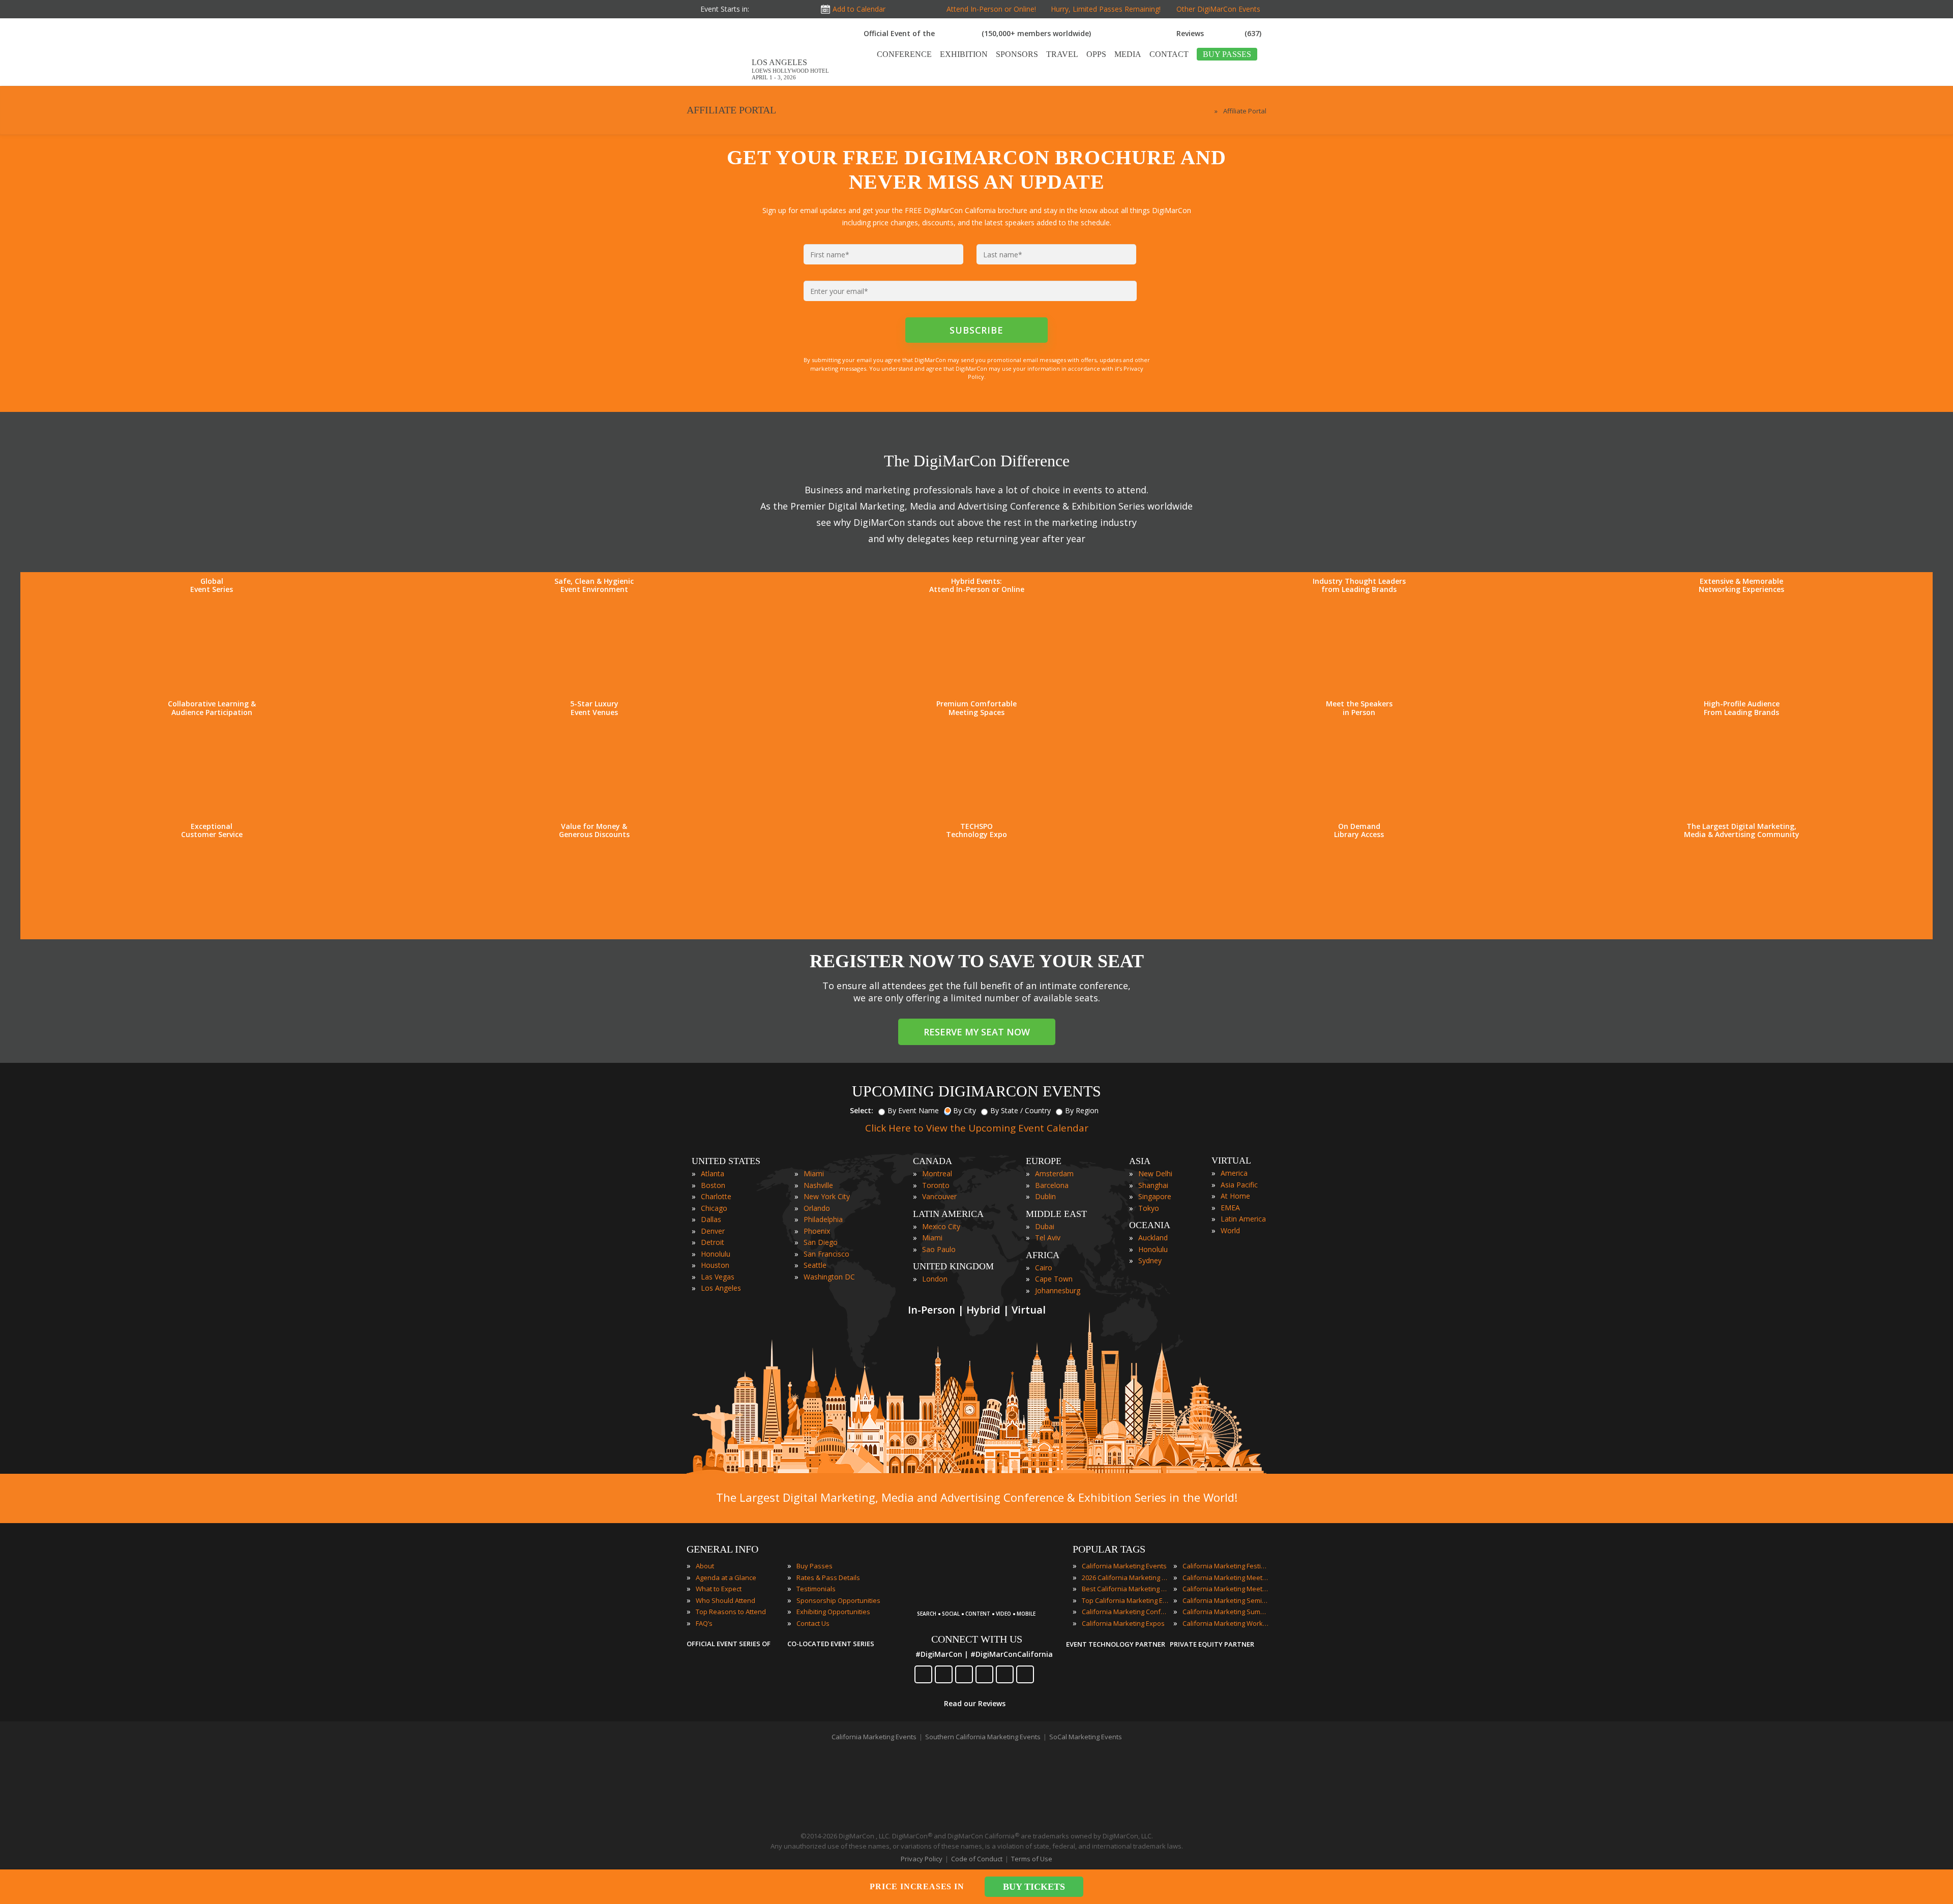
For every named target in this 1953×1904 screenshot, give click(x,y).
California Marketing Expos (1123, 1623)
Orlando (817, 1208)
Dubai (1045, 1226)
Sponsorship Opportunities (838, 1600)
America (1234, 1173)
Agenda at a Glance (726, 1578)
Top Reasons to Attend (731, 1612)
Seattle (815, 1265)
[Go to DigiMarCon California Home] (719, 81)
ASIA (1140, 1161)
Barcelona (1052, 1185)
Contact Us (813, 1623)
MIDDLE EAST (1056, 1214)
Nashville (818, 1185)
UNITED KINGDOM (953, 1266)
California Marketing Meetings (1226, 1578)
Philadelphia (823, 1219)
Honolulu (716, 1254)
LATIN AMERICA (948, 1214)
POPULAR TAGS (1109, 1549)
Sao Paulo (939, 1249)
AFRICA (1043, 1255)
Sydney (1150, 1260)
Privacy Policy (922, 1859)
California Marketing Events (1124, 1566)
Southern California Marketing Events (983, 1737)
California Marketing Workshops (1226, 1623)
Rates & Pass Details (828, 1578)
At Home (1235, 1196)
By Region (1082, 1110)
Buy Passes (815, 1566)
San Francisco (826, 1254)
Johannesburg (1058, 1290)
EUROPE (1044, 1161)
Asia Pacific (1239, 1185)
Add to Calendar (859, 9)
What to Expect (719, 1589)
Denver (713, 1231)
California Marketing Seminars (1226, 1600)
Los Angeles (721, 1288)
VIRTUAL (1231, 1161)
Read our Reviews (975, 1703)
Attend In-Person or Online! (991, 9)
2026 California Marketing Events (1125, 1578)
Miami (814, 1173)
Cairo (1044, 1268)
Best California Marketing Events (1125, 1589)
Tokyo (1149, 1208)
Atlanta (713, 1173)
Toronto (936, 1185)
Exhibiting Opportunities (833, 1612)
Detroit (713, 1242)
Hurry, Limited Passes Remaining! (1104, 9)
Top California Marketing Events (1125, 1600)
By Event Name (913, 1110)
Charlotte (716, 1196)
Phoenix (817, 1231)
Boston (713, 1185)
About (705, 1566)
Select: (862, 1110)
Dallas (711, 1219)
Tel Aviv (1048, 1238)
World (1230, 1230)
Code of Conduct (977, 1859)
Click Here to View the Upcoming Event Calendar (977, 1128)
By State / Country (1020, 1110)
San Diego (821, 1242)
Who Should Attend (726, 1600)
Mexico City (941, 1226)
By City (965, 1110)
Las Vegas (718, 1277)
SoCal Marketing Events (1086, 1737)
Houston (715, 1265)
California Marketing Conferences (1125, 1612)
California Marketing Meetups (1226, 1589)
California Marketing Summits (1226, 1612)
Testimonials (816, 1589)
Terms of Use (1032, 1859)
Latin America (1243, 1219)
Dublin (1045, 1196)
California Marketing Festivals (1226, 1566)
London (935, 1279)
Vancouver (939, 1196)
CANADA (933, 1161)
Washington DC (829, 1277)
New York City (827, 1196)
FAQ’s (704, 1623)
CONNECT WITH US (977, 1639)
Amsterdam (1054, 1173)
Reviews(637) (1219, 33)
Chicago (714, 1208)
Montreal (937, 1173)
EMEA (1230, 1208)
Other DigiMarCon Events (1218, 9)
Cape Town (1054, 1279)
